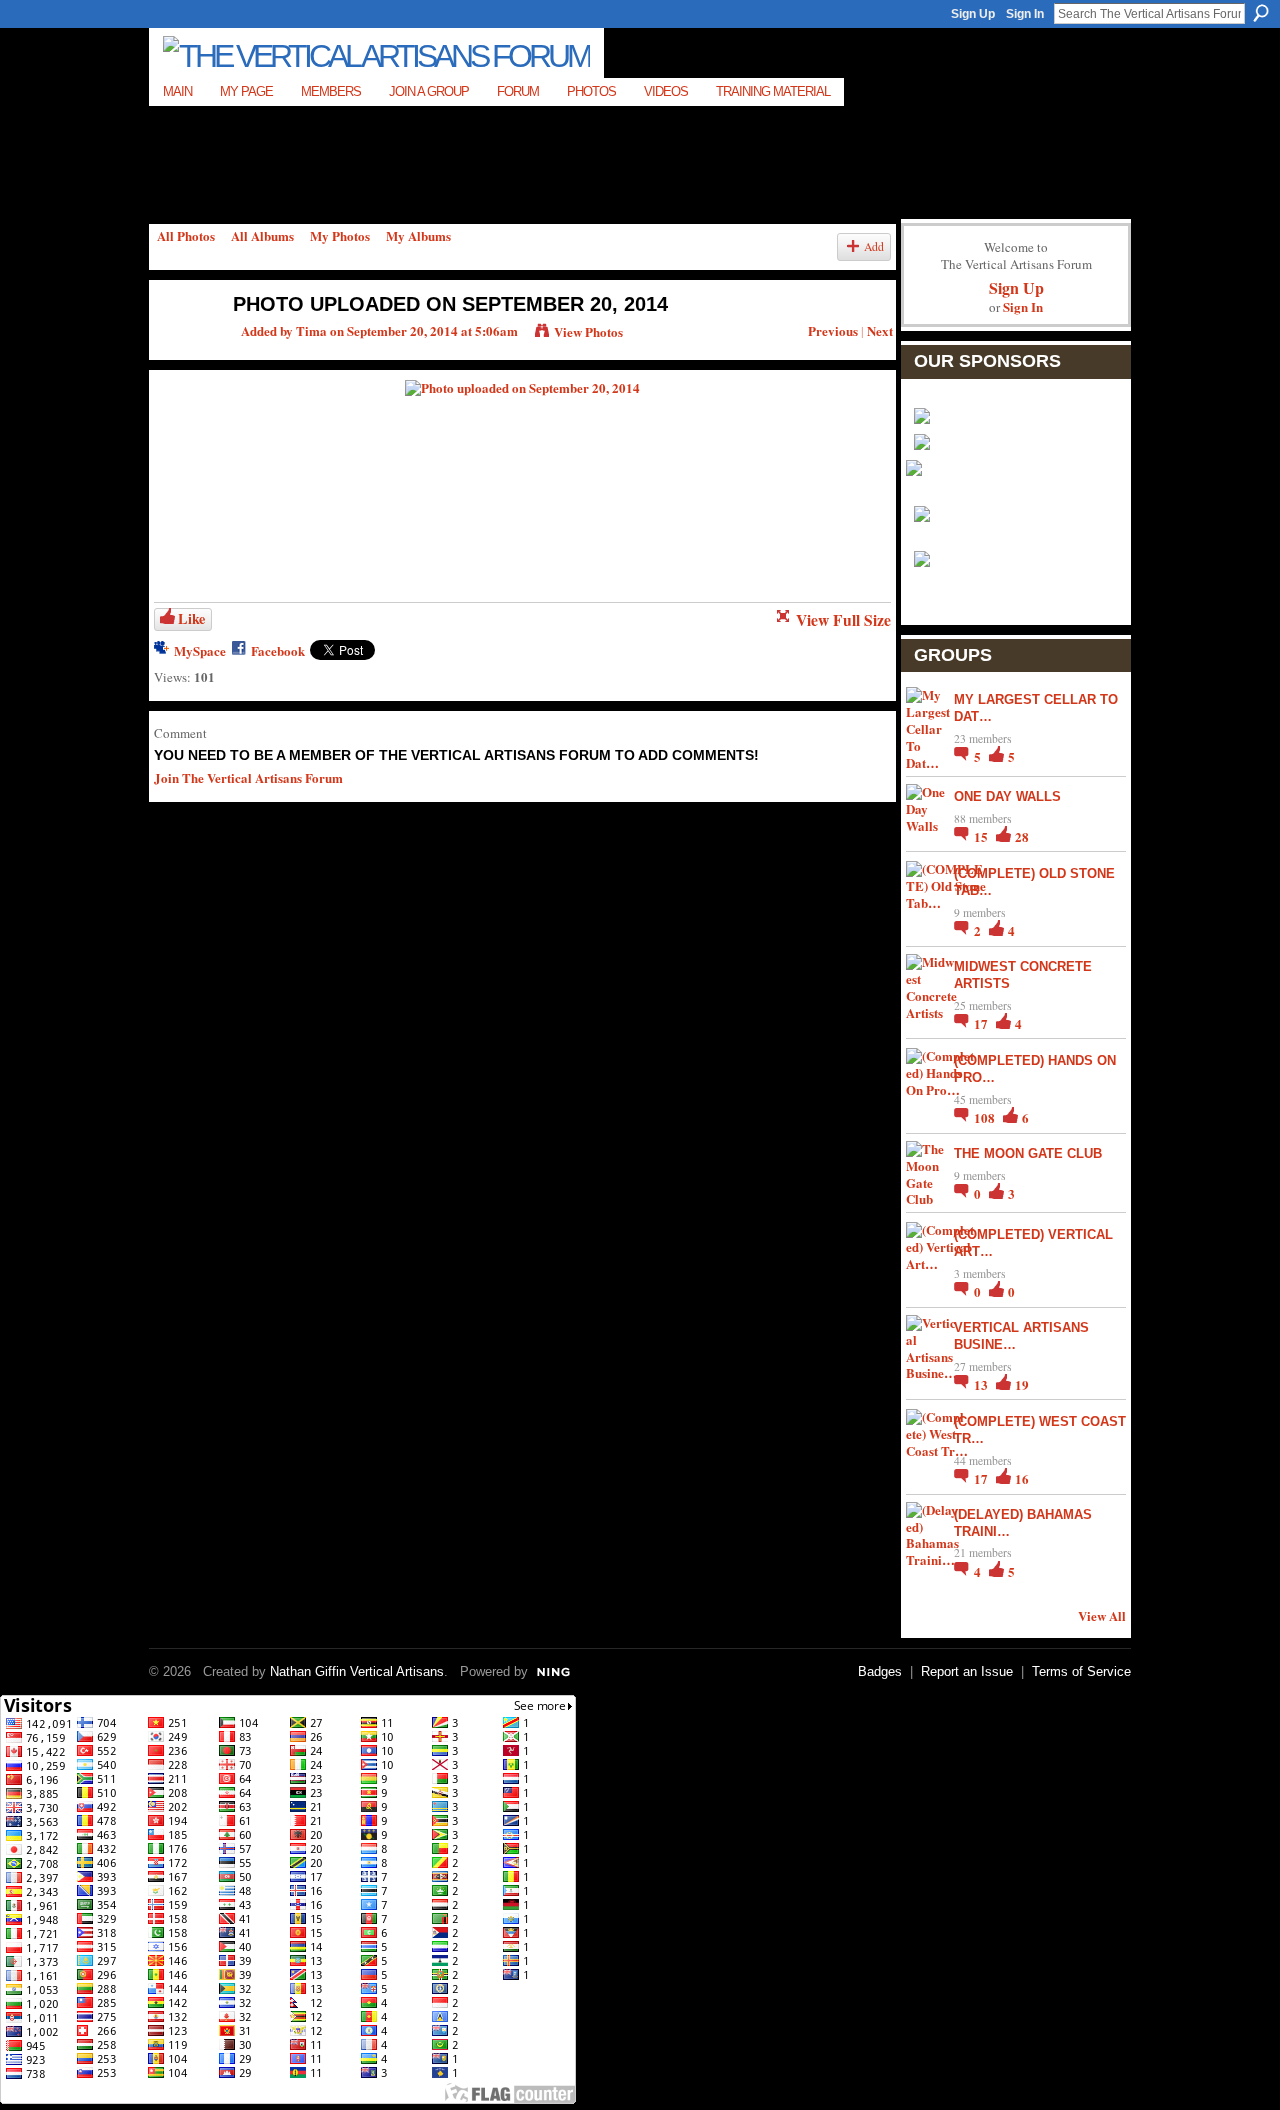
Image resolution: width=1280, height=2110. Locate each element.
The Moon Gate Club (1028, 1153)
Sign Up (973, 14)
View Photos (588, 331)
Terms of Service (1081, 1671)
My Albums (418, 235)
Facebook (278, 650)
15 (982, 836)
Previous (833, 330)
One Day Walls (1007, 796)
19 (1022, 1384)
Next (880, 330)
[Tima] (181, 346)
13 (982, 1384)
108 (986, 1117)
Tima (311, 330)
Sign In (1025, 14)
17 (982, 1023)
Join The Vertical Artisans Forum (248, 777)
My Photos (340, 235)
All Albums (262, 235)
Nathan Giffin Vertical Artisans (357, 1671)
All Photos (186, 235)
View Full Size (843, 620)
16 (1022, 1478)
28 (1022, 836)
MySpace (200, 650)
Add (874, 246)
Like (191, 618)
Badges (880, 1671)
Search (1261, 13)
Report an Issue (967, 1671)
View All (1102, 1615)
